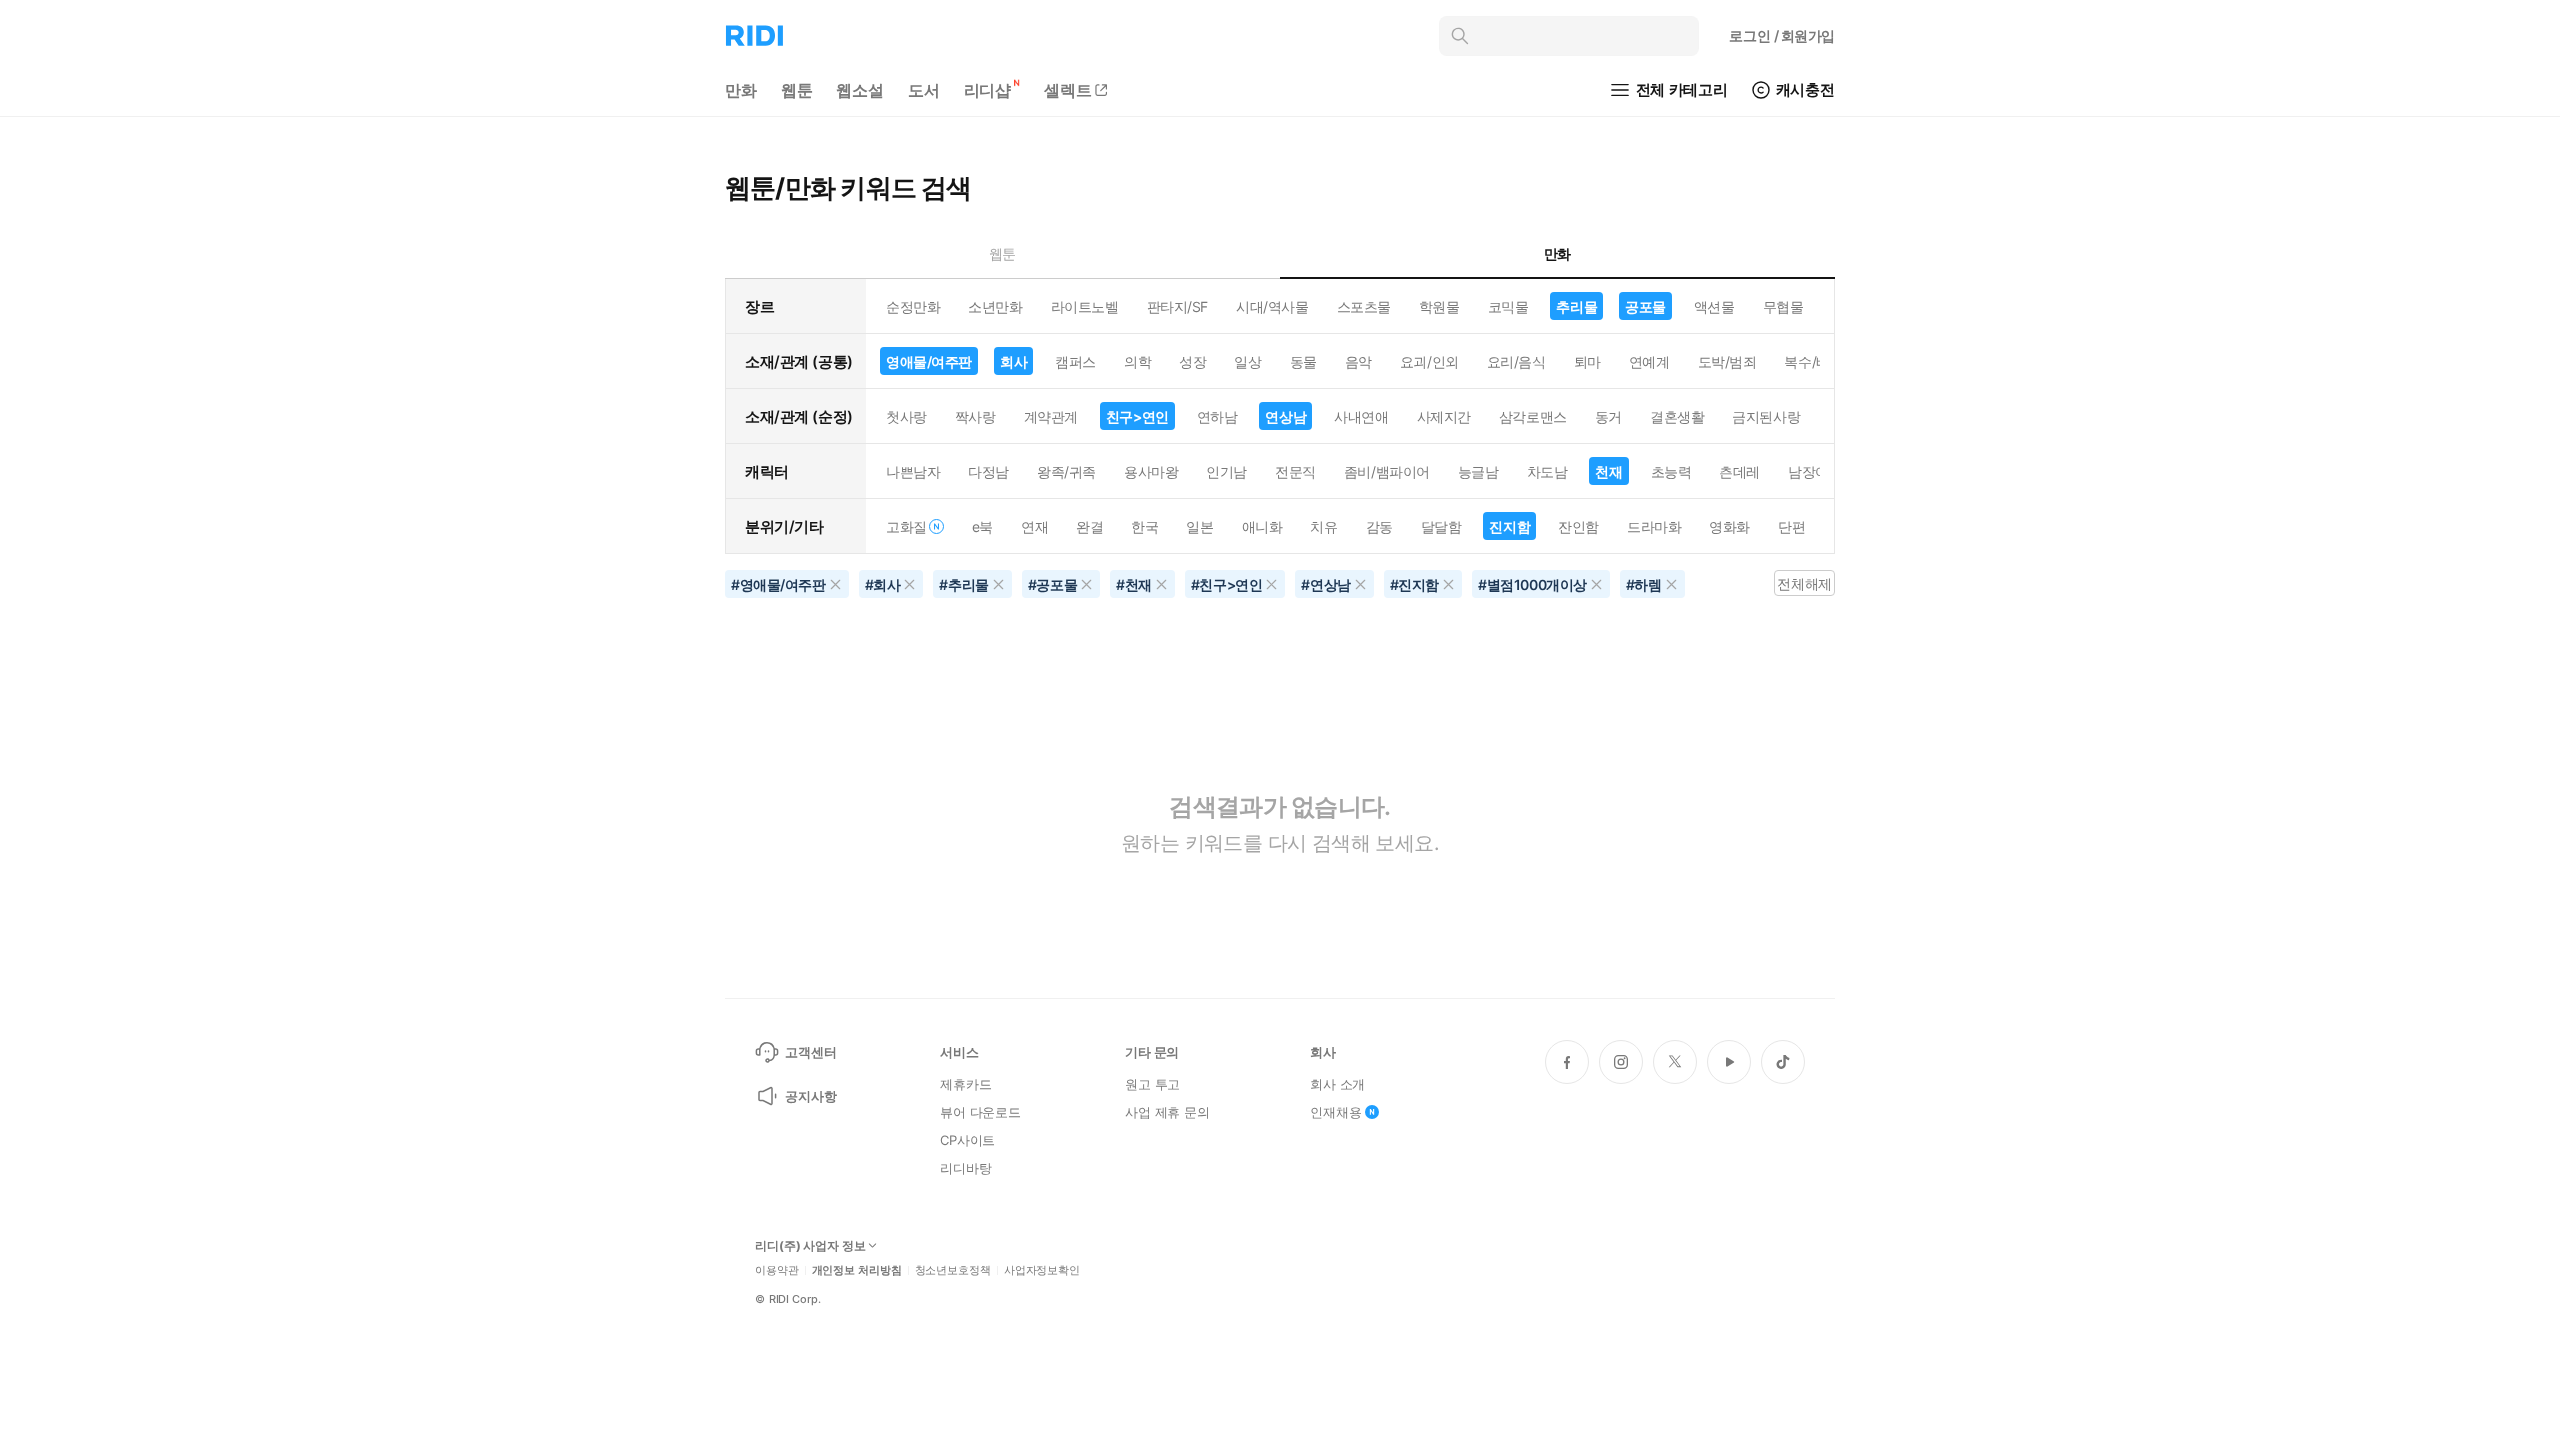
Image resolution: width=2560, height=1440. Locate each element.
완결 (1089, 526)
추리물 (1576, 306)
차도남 (1547, 471)
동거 (1608, 416)
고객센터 (810, 1052)
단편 (1791, 526)
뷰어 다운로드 (980, 1112)
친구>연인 (1137, 416)
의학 (1137, 361)
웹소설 (860, 90)
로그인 (1782, 35)
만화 (741, 90)
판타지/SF (1177, 306)
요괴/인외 (1429, 361)
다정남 (988, 471)
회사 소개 (1337, 1084)
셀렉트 (1068, 90)
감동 (1379, 526)
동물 (1303, 361)
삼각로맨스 (1533, 416)
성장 (1192, 361)
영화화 (1729, 526)
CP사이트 (967, 1140)
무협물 (1783, 306)
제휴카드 (965, 1084)
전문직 (1295, 471)
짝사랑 (975, 416)
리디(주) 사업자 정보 (810, 1246)
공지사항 (810, 1096)
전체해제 (1804, 583)
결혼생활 (1677, 416)
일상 (1247, 361)
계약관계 (1051, 416)
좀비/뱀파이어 (1387, 471)
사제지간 (1444, 416)
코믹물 (1508, 306)
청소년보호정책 (953, 1270)
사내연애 (1361, 416)
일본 (1199, 526)
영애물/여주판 (929, 361)
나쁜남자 (913, 471)
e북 (982, 526)
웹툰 (797, 90)
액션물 (1714, 306)
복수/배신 (1813, 361)
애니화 (1262, 526)
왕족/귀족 (1066, 471)
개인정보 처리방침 (857, 1270)
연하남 (1217, 416)
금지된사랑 (1766, 416)
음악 (1358, 361)
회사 (1013, 361)
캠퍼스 (1075, 361)
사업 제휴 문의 (1167, 1112)
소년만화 (995, 306)
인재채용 (1335, 1112)
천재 (1608, 471)
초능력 (1671, 471)
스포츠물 (1364, 306)
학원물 (1439, 306)
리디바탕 (965, 1168)
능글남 (1478, 471)
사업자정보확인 (1042, 1270)
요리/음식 (1516, 361)
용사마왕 (1151, 471)
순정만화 (913, 306)
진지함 (1509, 526)
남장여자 (1815, 471)
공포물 (1645, 306)
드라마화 (1654, 526)
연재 (1034, 526)
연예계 (1649, 361)
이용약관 (777, 1270)
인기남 (1226, 471)
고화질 (906, 526)
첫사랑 (906, 416)
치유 (1323, 526)
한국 (1144, 526)
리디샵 (988, 90)
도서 (924, 90)
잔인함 (1578, 526)
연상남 (1285, 416)
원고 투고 (1152, 1084)
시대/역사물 (1272, 306)
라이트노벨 (1085, 306)
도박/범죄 (1727, 361)
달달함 (1441, 526)
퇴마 (1587, 361)
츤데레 (1739, 471)
